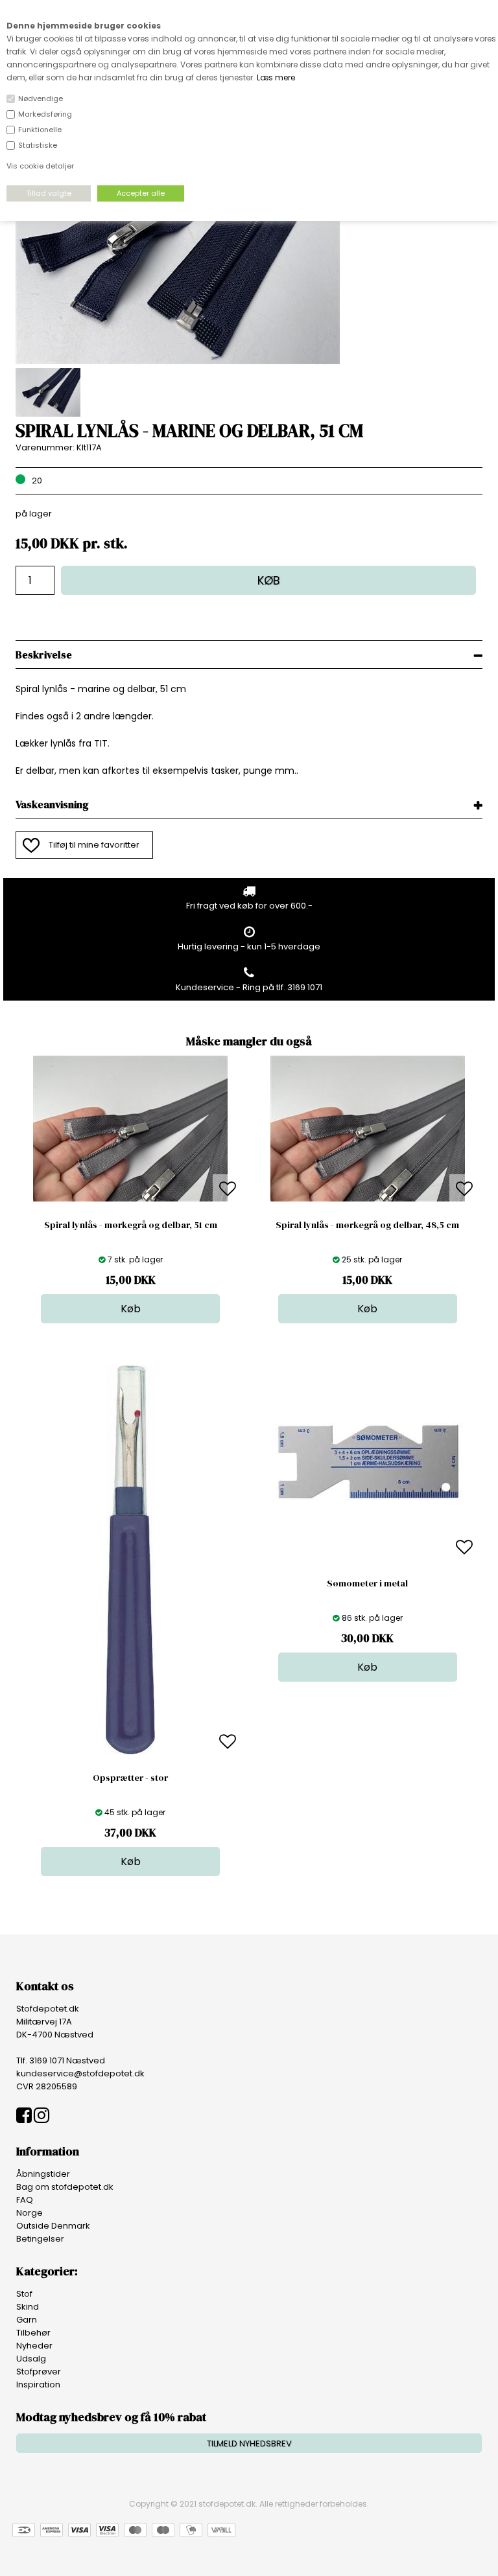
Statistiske (38, 145)
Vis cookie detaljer (40, 166)
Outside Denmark (53, 2226)
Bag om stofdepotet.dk (65, 2187)
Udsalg (31, 2359)
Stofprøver (39, 2372)
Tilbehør (33, 2333)
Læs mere (276, 77)
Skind (28, 2307)
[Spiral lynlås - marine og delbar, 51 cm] (178, 361)
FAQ (25, 2200)
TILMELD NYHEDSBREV (249, 2443)
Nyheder (34, 2346)
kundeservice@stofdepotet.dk (80, 2073)
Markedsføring (45, 114)
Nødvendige (41, 99)
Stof (24, 2294)
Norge (30, 2213)
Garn (27, 2320)
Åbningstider (43, 2174)
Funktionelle (40, 130)
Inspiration (38, 2385)
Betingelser (40, 2239)
